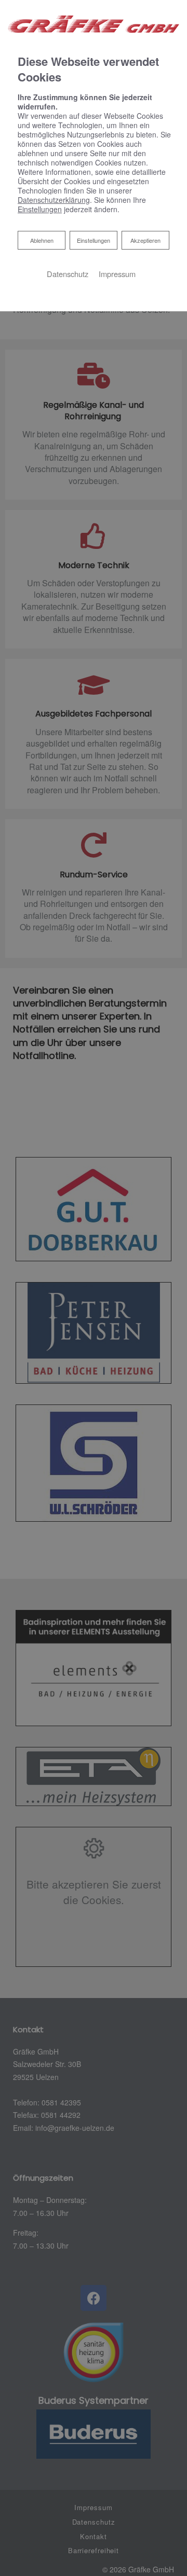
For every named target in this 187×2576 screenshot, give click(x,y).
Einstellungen (94, 240)
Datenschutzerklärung (54, 200)
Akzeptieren (145, 240)
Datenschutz (68, 274)
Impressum (117, 274)
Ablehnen (42, 240)
